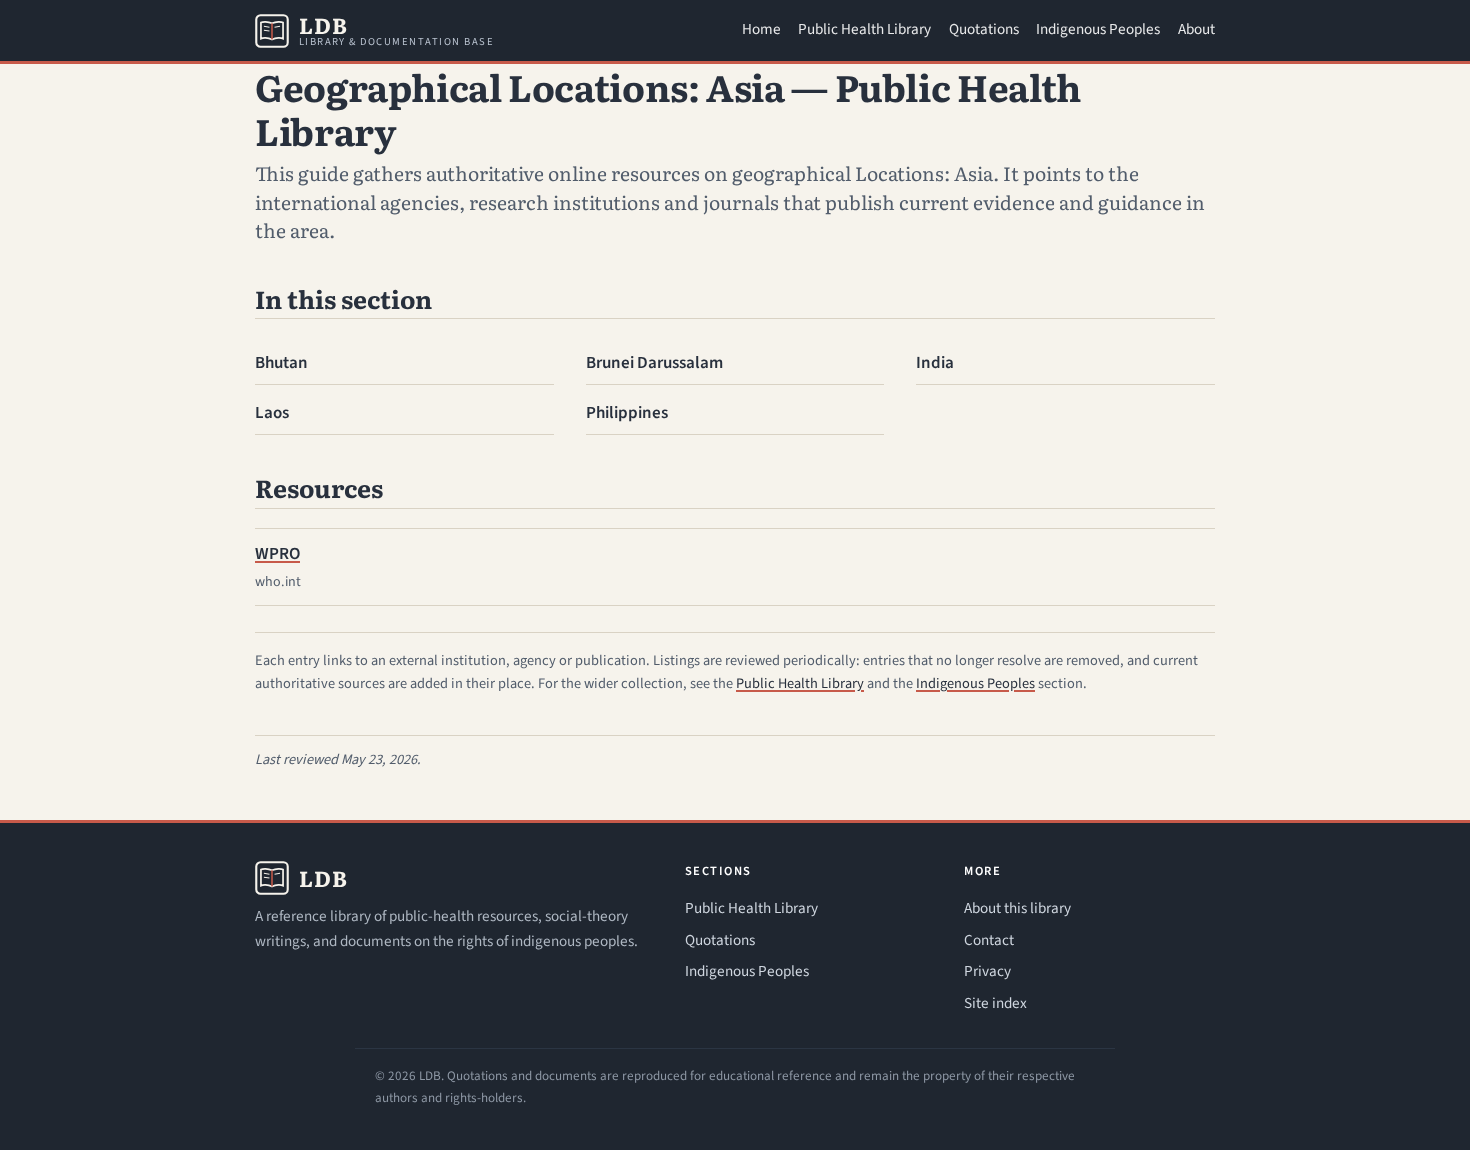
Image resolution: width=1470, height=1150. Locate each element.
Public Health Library (864, 29)
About (1196, 29)
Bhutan (281, 363)
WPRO (277, 554)
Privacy (987, 971)
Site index (995, 1003)
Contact (989, 940)
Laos (272, 413)
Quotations (984, 29)
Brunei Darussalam (654, 363)
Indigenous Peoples (1098, 29)
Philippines (627, 413)
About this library (1017, 908)
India (935, 363)
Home (761, 29)
